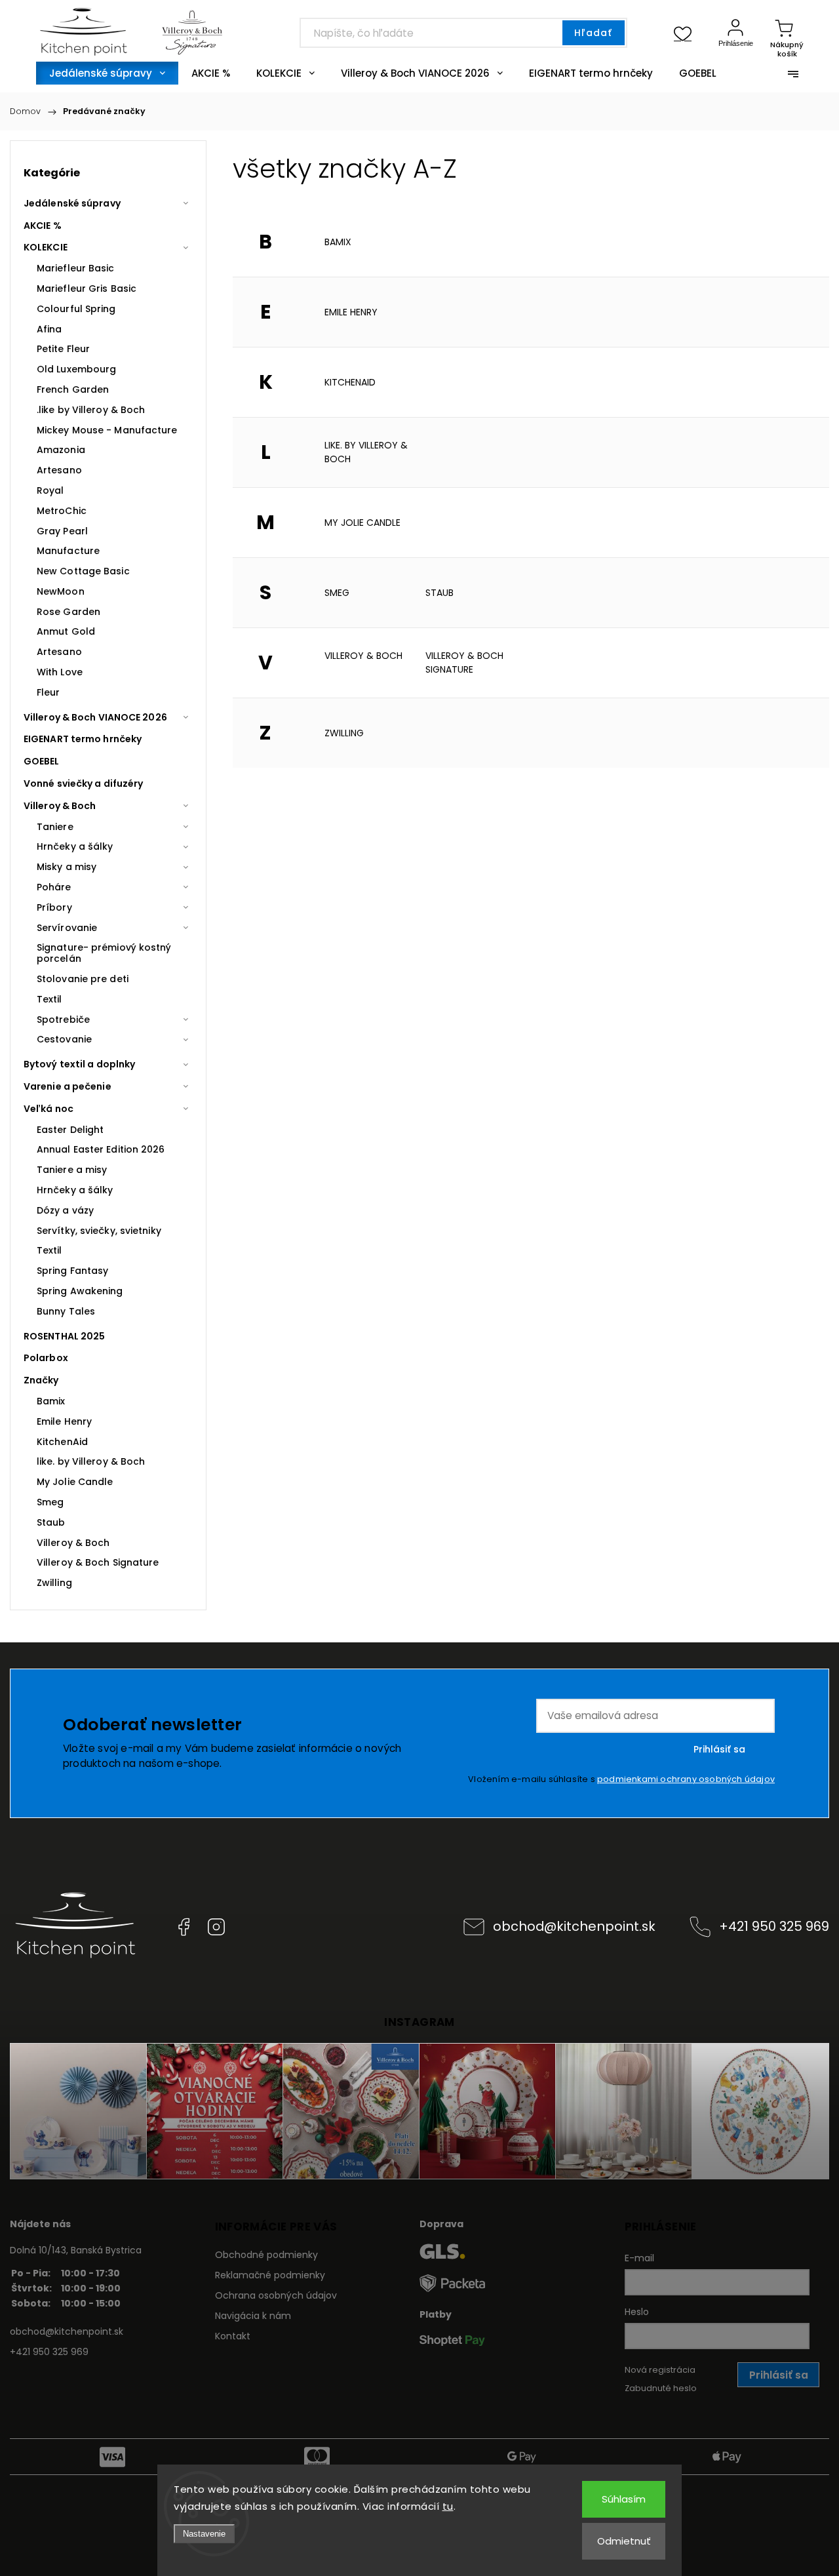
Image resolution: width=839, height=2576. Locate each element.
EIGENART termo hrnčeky (83, 739)
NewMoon (61, 591)
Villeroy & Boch (60, 806)
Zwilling (344, 733)
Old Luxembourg (76, 369)
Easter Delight (70, 1130)
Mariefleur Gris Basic (87, 288)
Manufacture (68, 551)
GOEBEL (42, 761)
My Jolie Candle (362, 523)
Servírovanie (67, 928)
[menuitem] (107, 73)
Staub (439, 593)
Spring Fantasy (72, 1271)
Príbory (54, 907)
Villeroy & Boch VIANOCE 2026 (95, 717)
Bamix (338, 242)
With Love (60, 672)
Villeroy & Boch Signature (464, 663)
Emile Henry (351, 312)
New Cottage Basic (83, 571)
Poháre (54, 887)
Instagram (216, 1927)
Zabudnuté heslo (661, 2388)
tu (448, 2506)
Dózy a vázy (65, 1210)
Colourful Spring (76, 309)
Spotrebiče (63, 1020)
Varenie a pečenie (68, 1086)
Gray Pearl (62, 531)
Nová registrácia (660, 2370)
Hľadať (593, 33)
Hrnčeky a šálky (75, 846)
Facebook (184, 1927)
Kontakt (233, 2336)
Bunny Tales (66, 1311)
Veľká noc (49, 1109)
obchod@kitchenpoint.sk (574, 1926)
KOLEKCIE (46, 247)
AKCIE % (43, 226)
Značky (41, 1380)
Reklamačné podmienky (270, 2275)
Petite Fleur (63, 349)
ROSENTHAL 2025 (64, 1336)
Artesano (59, 470)
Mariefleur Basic (76, 268)
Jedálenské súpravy (72, 203)
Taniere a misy (72, 1170)
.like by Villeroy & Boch (91, 410)
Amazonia (61, 450)
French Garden (73, 389)
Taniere (55, 827)
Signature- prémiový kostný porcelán (104, 953)
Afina (49, 329)
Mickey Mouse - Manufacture (107, 430)
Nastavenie (204, 2534)
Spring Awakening (80, 1291)
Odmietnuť (624, 2541)
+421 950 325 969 (774, 1926)
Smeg (337, 593)
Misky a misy (67, 867)
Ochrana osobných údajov (276, 2295)
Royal (50, 490)
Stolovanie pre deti (83, 979)
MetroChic (62, 511)
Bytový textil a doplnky (79, 1064)
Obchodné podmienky (266, 2255)
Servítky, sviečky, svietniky (99, 1231)
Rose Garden (68, 612)
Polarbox (46, 1358)
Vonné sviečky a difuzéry (83, 783)
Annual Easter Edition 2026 (101, 1149)
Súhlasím (624, 2499)
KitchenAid (350, 382)
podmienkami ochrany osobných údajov (686, 1779)
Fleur (49, 692)
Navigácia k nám (253, 2316)
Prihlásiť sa (719, 1749)
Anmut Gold (66, 631)
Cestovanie (64, 1039)
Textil (49, 999)
